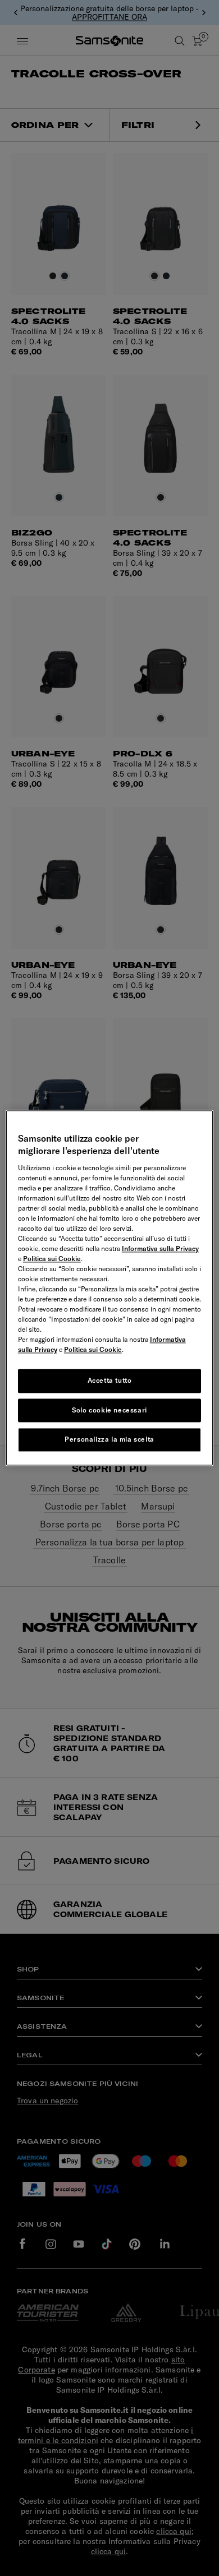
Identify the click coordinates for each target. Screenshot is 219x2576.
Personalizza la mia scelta (109, 1440)
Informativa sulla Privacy (160, 1248)
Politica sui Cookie (52, 1259)
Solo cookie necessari (109, 1410)
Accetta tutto (110, 1380)
